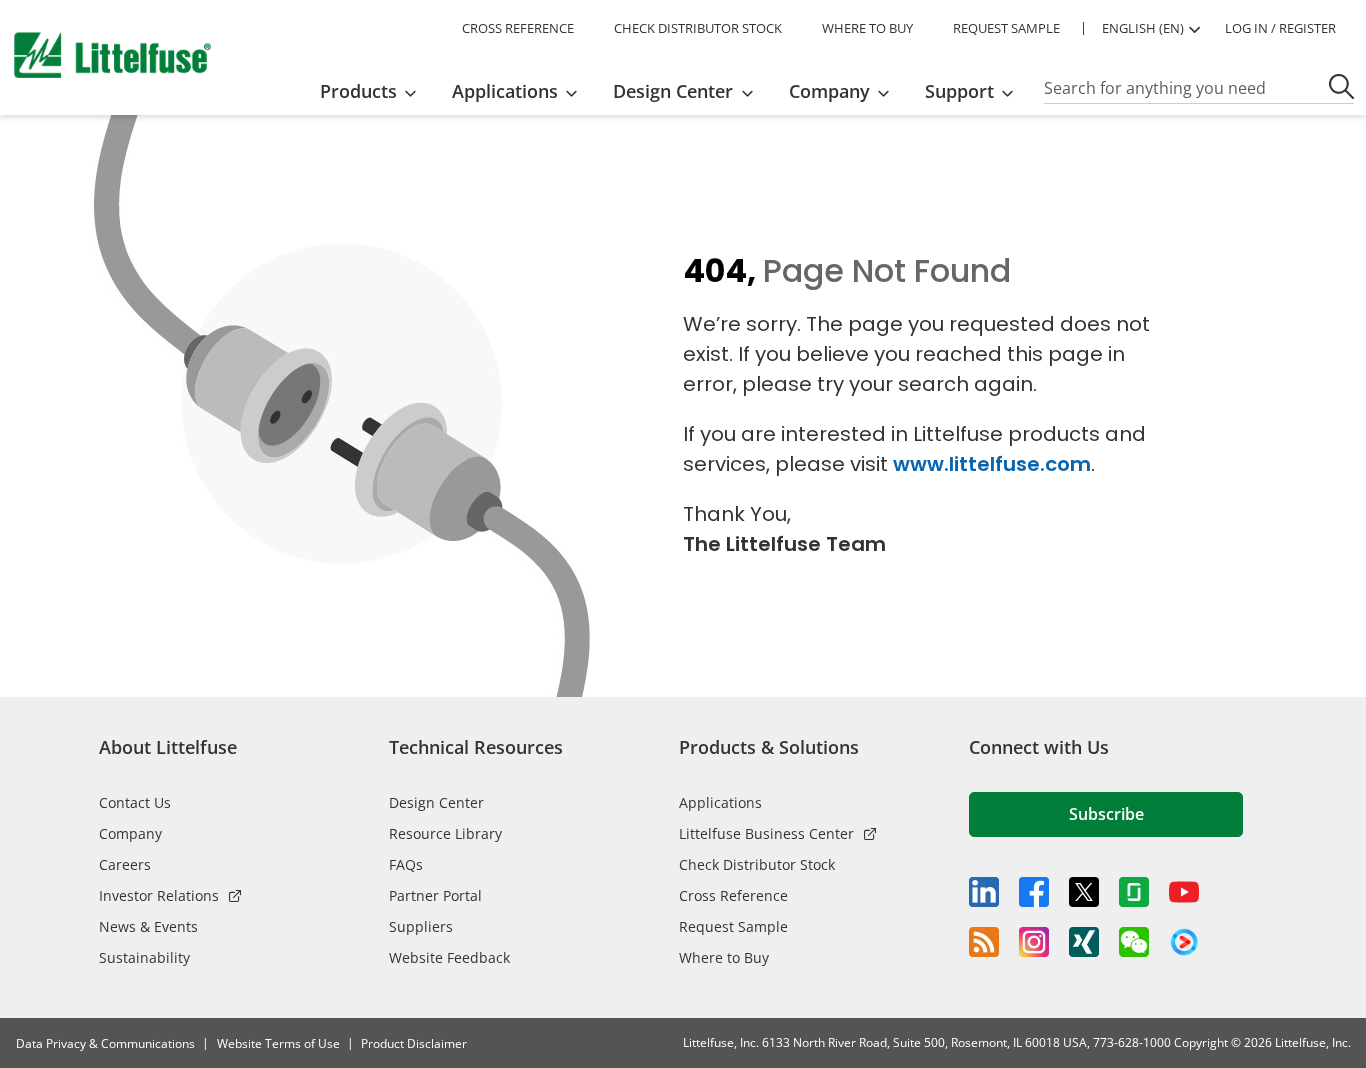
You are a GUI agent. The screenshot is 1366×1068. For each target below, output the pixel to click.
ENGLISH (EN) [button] (1143, 28)
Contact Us (135, 802)
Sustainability (144, 957)
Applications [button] (505, 91)
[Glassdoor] (1134, 892)
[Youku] (1184, 943)
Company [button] (829, 91)
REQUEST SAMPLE (1006, 28)
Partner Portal (435, 895)
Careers (125, 864)
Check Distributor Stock (757, 864)
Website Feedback (449, 957)
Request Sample (733, 926)
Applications (720, 802)
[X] (1084, 892)
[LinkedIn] (984, 892)
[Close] (491, 1025)
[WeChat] (1134, 942)
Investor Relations (159, 895)
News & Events (148, 926)
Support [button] (959, 91)
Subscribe (1106, 814)
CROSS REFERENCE (518, 28)
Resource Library (445, 833)
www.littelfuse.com (992, 464)
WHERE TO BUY (867, 28)
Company (130, 833)
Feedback (1343, 539)
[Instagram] (1034, 942)
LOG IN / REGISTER (1280, 28)
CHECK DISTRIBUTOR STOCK (698, 28)
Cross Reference (733, 895)
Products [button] (358, 91)
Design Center (436, 802)
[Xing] (1084, 942)
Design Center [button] (673, 91)
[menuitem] (374, 91)
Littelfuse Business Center (766, 833)
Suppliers (421, 926)
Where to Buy (724, 957)
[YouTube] (1184, 892)
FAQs (406, 864)
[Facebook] (1034, 892)
